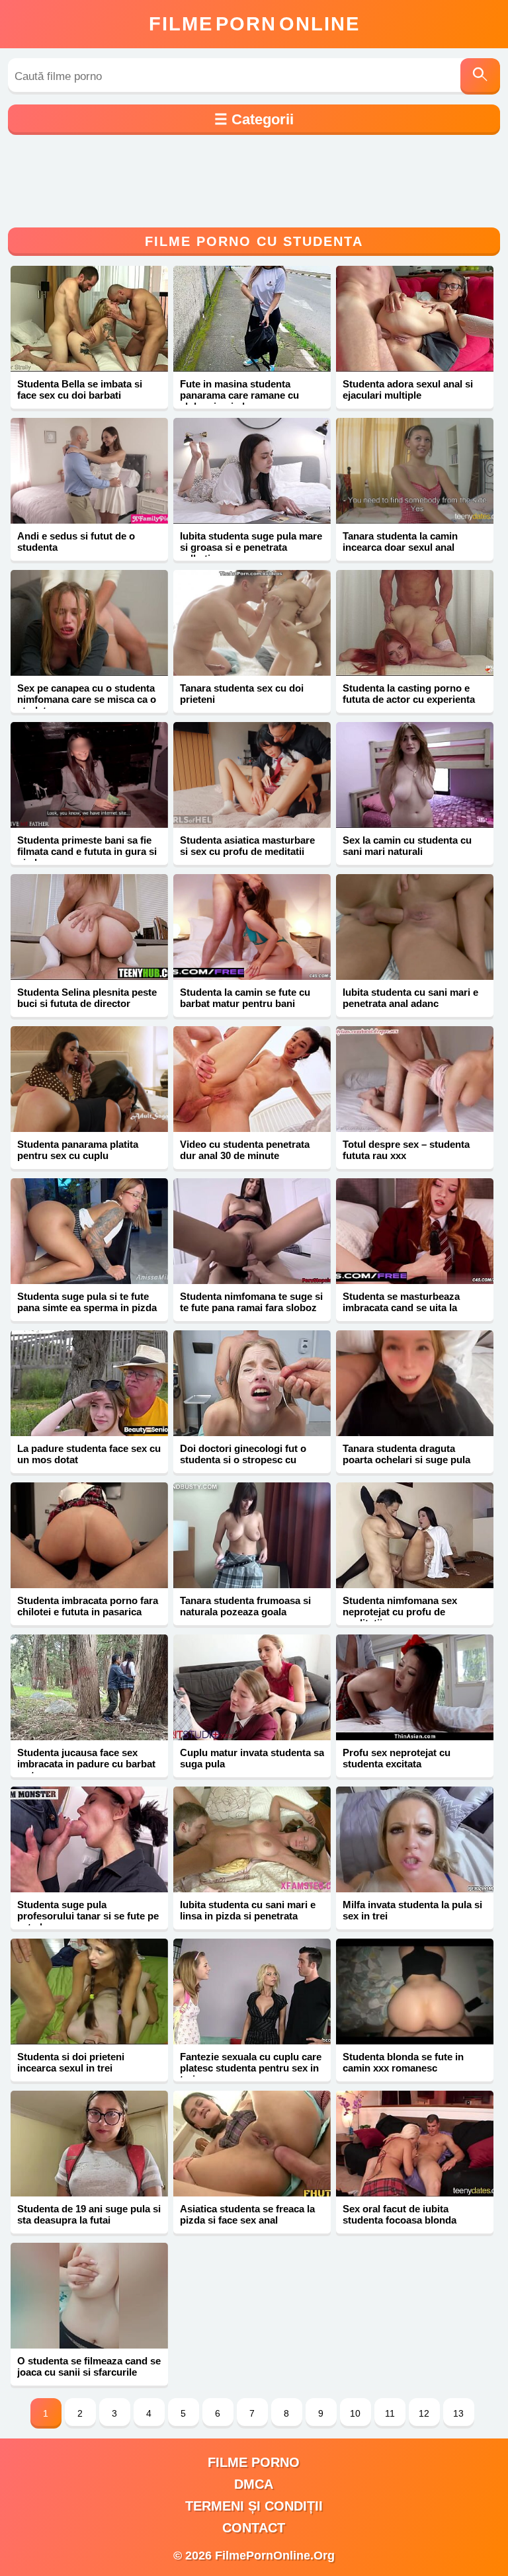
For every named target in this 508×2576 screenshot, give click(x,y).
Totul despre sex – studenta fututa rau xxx (406, 1150)
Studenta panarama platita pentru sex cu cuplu (78, 1150)
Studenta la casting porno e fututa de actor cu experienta (409, 694)
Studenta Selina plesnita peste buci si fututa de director (87, 998)
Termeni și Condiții (254, 2506)
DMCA (254, 2484)
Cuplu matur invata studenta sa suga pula (252, 1758)
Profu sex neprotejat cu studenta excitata (397, 1758)
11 (390, 2413)
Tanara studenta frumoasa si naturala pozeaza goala (245, 1606)
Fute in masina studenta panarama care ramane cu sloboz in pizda (239, 395)
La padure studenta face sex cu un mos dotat (89, 1454)
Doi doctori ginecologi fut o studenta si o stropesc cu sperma (243, 1460)
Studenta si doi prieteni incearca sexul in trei (71, 2062)
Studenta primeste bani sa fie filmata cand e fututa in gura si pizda (87, 851)
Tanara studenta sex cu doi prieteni (242, 694)
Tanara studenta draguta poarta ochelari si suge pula (406, 1454)
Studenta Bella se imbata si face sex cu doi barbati (80, 389)
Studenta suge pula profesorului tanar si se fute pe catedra (88, 1916)
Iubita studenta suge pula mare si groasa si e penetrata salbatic (251, 547)
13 (458, 2413)
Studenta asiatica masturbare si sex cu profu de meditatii (247, 846)
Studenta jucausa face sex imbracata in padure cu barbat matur (86, 1764)
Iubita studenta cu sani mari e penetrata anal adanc (410, 998)
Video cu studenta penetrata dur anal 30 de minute (245, 1150)
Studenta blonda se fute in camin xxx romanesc (403, 2062)
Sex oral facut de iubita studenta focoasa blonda (400, 2214)
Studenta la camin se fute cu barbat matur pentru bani (245, 998)
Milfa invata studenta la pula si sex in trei (412, 1910)
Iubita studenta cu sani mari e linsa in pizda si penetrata (248, 1910)
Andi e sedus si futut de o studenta (76, 542)
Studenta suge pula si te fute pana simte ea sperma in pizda (87, 1302)
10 (355, 2413)
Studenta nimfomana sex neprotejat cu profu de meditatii (400, 1612)
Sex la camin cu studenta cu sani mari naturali (407, 846)
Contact (254, 2528)
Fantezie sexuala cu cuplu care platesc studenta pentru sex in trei (251, 2068)
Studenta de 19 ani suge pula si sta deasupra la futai (89, 2214)
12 (424, 2413)
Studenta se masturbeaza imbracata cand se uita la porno (401, 1308)
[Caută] (480, 76)
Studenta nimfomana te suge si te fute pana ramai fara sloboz (251, 1302)
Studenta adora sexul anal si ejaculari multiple (408, 389)
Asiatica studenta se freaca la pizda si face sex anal (247, 2214)
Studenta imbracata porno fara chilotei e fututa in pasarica (88, 1606)
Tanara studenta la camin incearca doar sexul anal (400, 542)
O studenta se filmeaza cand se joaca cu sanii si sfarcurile (89, 2366)
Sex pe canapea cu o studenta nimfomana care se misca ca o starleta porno (87, 699)
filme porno (254, 2462)
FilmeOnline (254, 24)
